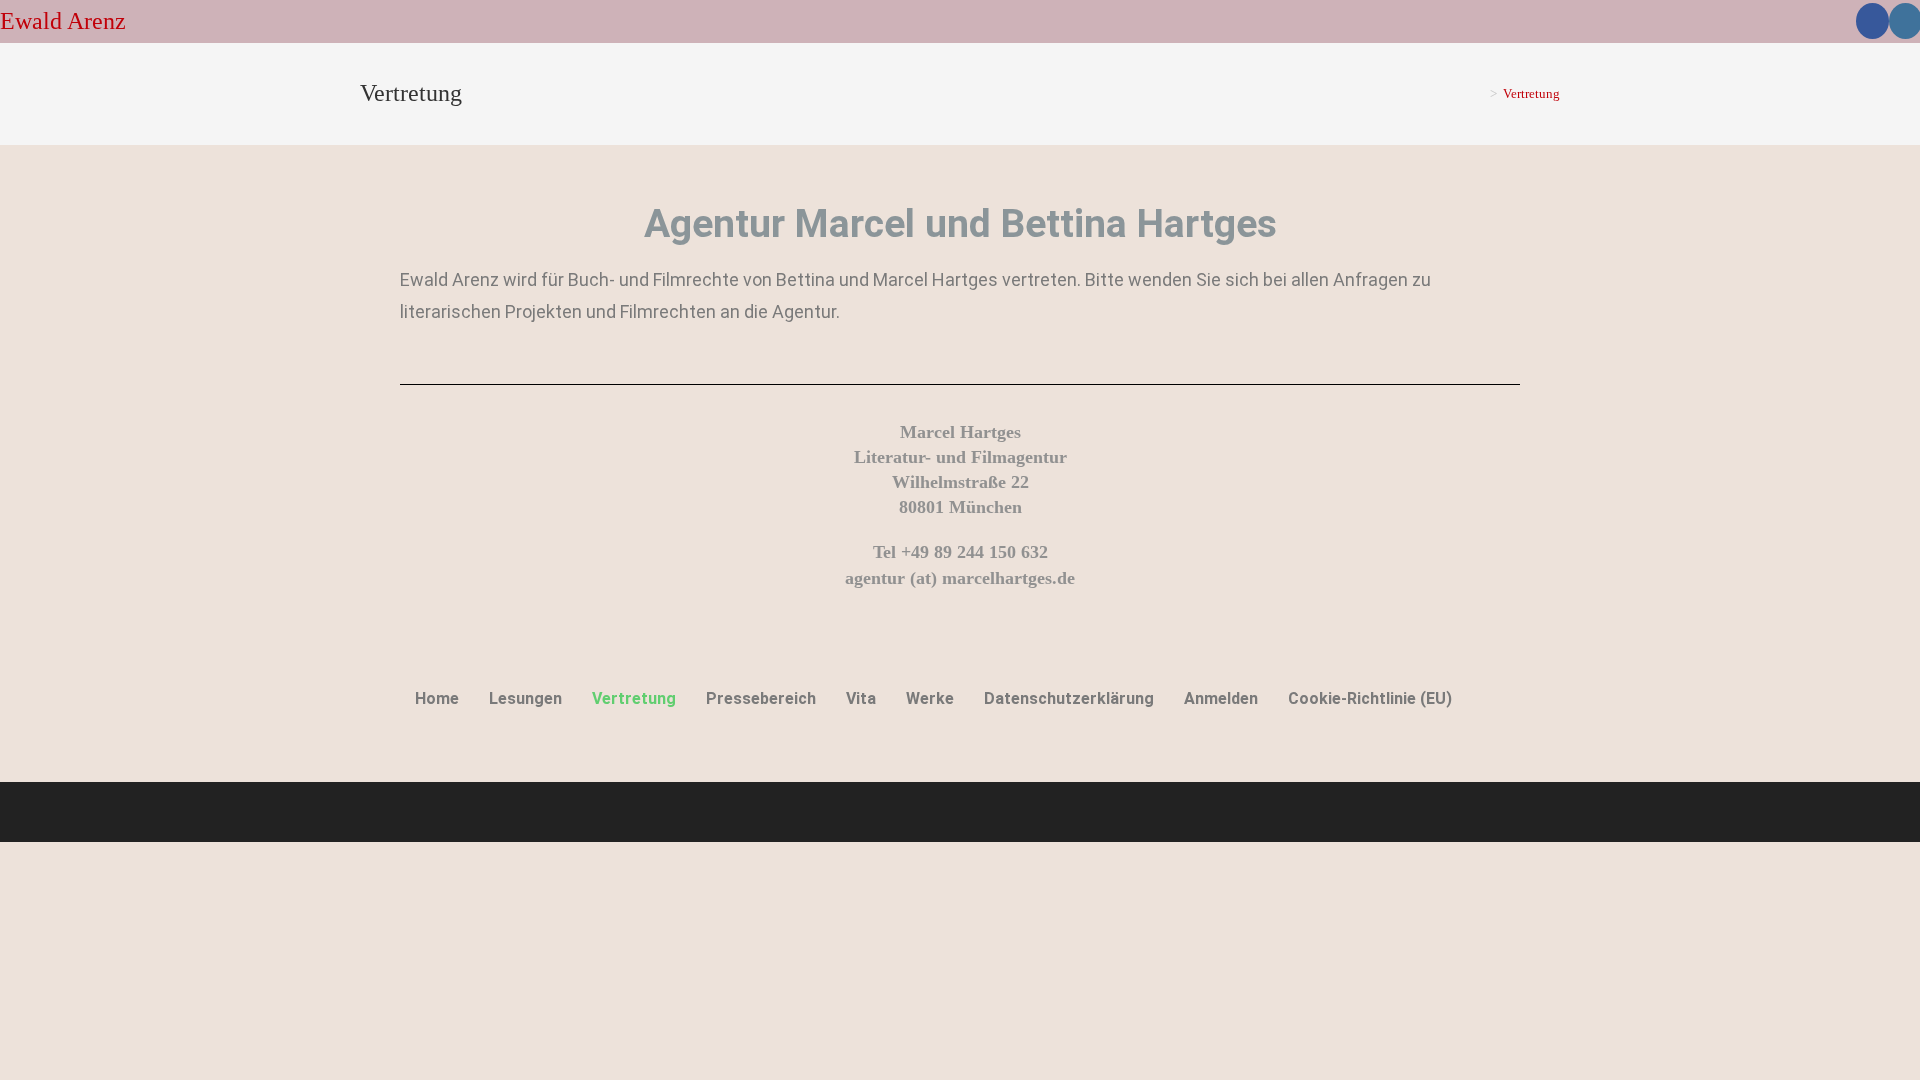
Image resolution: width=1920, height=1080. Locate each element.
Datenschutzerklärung (1069, 698)
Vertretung (1531, 93)
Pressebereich (761, 698)
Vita (861, 698)
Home (437, 698)
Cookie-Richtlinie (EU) (1370, 698)
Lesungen (525, 698)
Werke (930, 698)
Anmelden (1221, 698)
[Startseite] (1479, 93)
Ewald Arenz (63, 21)
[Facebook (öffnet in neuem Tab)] (1872, 21)
